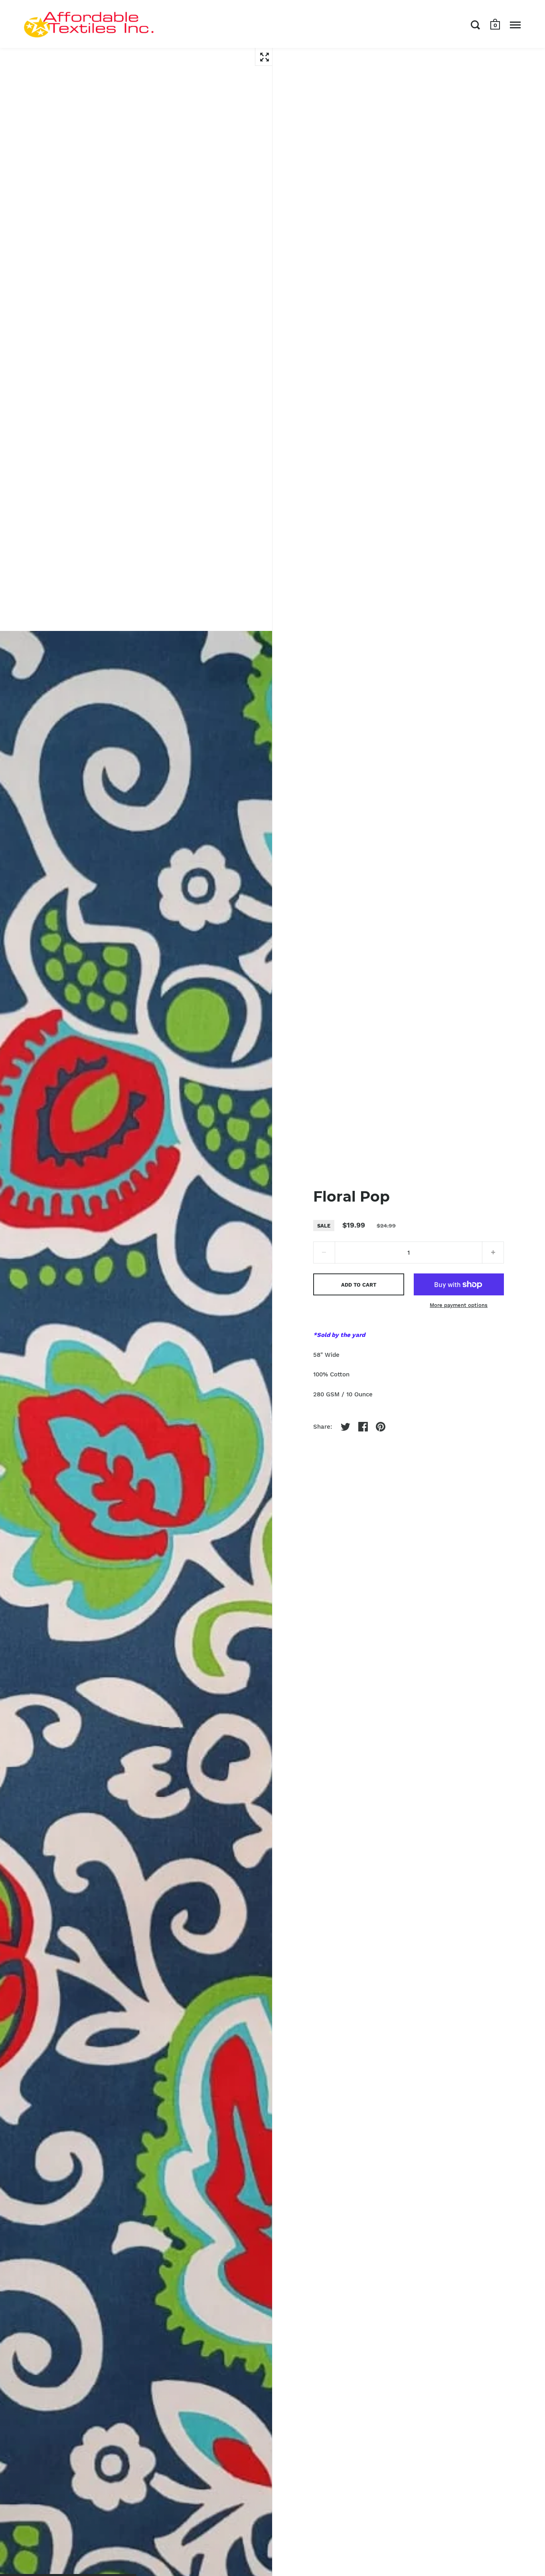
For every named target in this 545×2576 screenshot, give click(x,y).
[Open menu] (515, 25)
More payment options (459, 1305)
